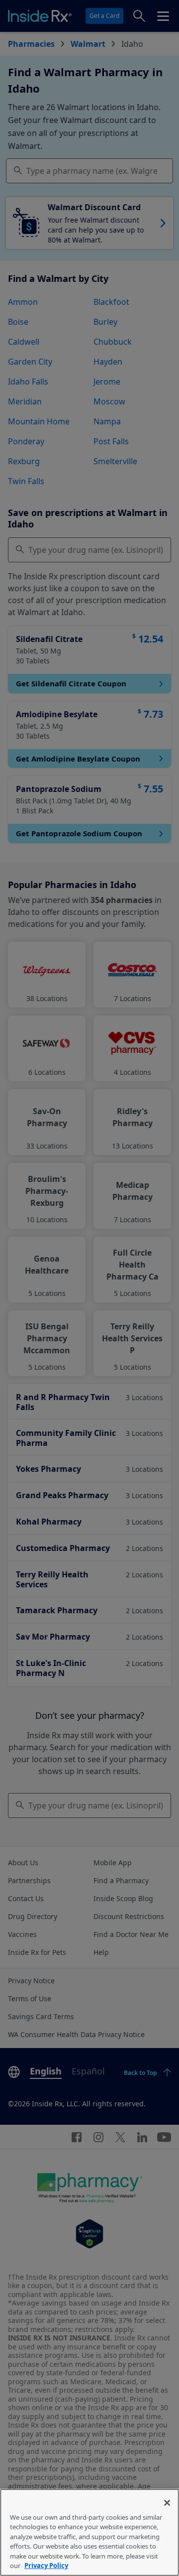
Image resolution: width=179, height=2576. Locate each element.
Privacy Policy (46, 2566)
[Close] (167, 2503)
